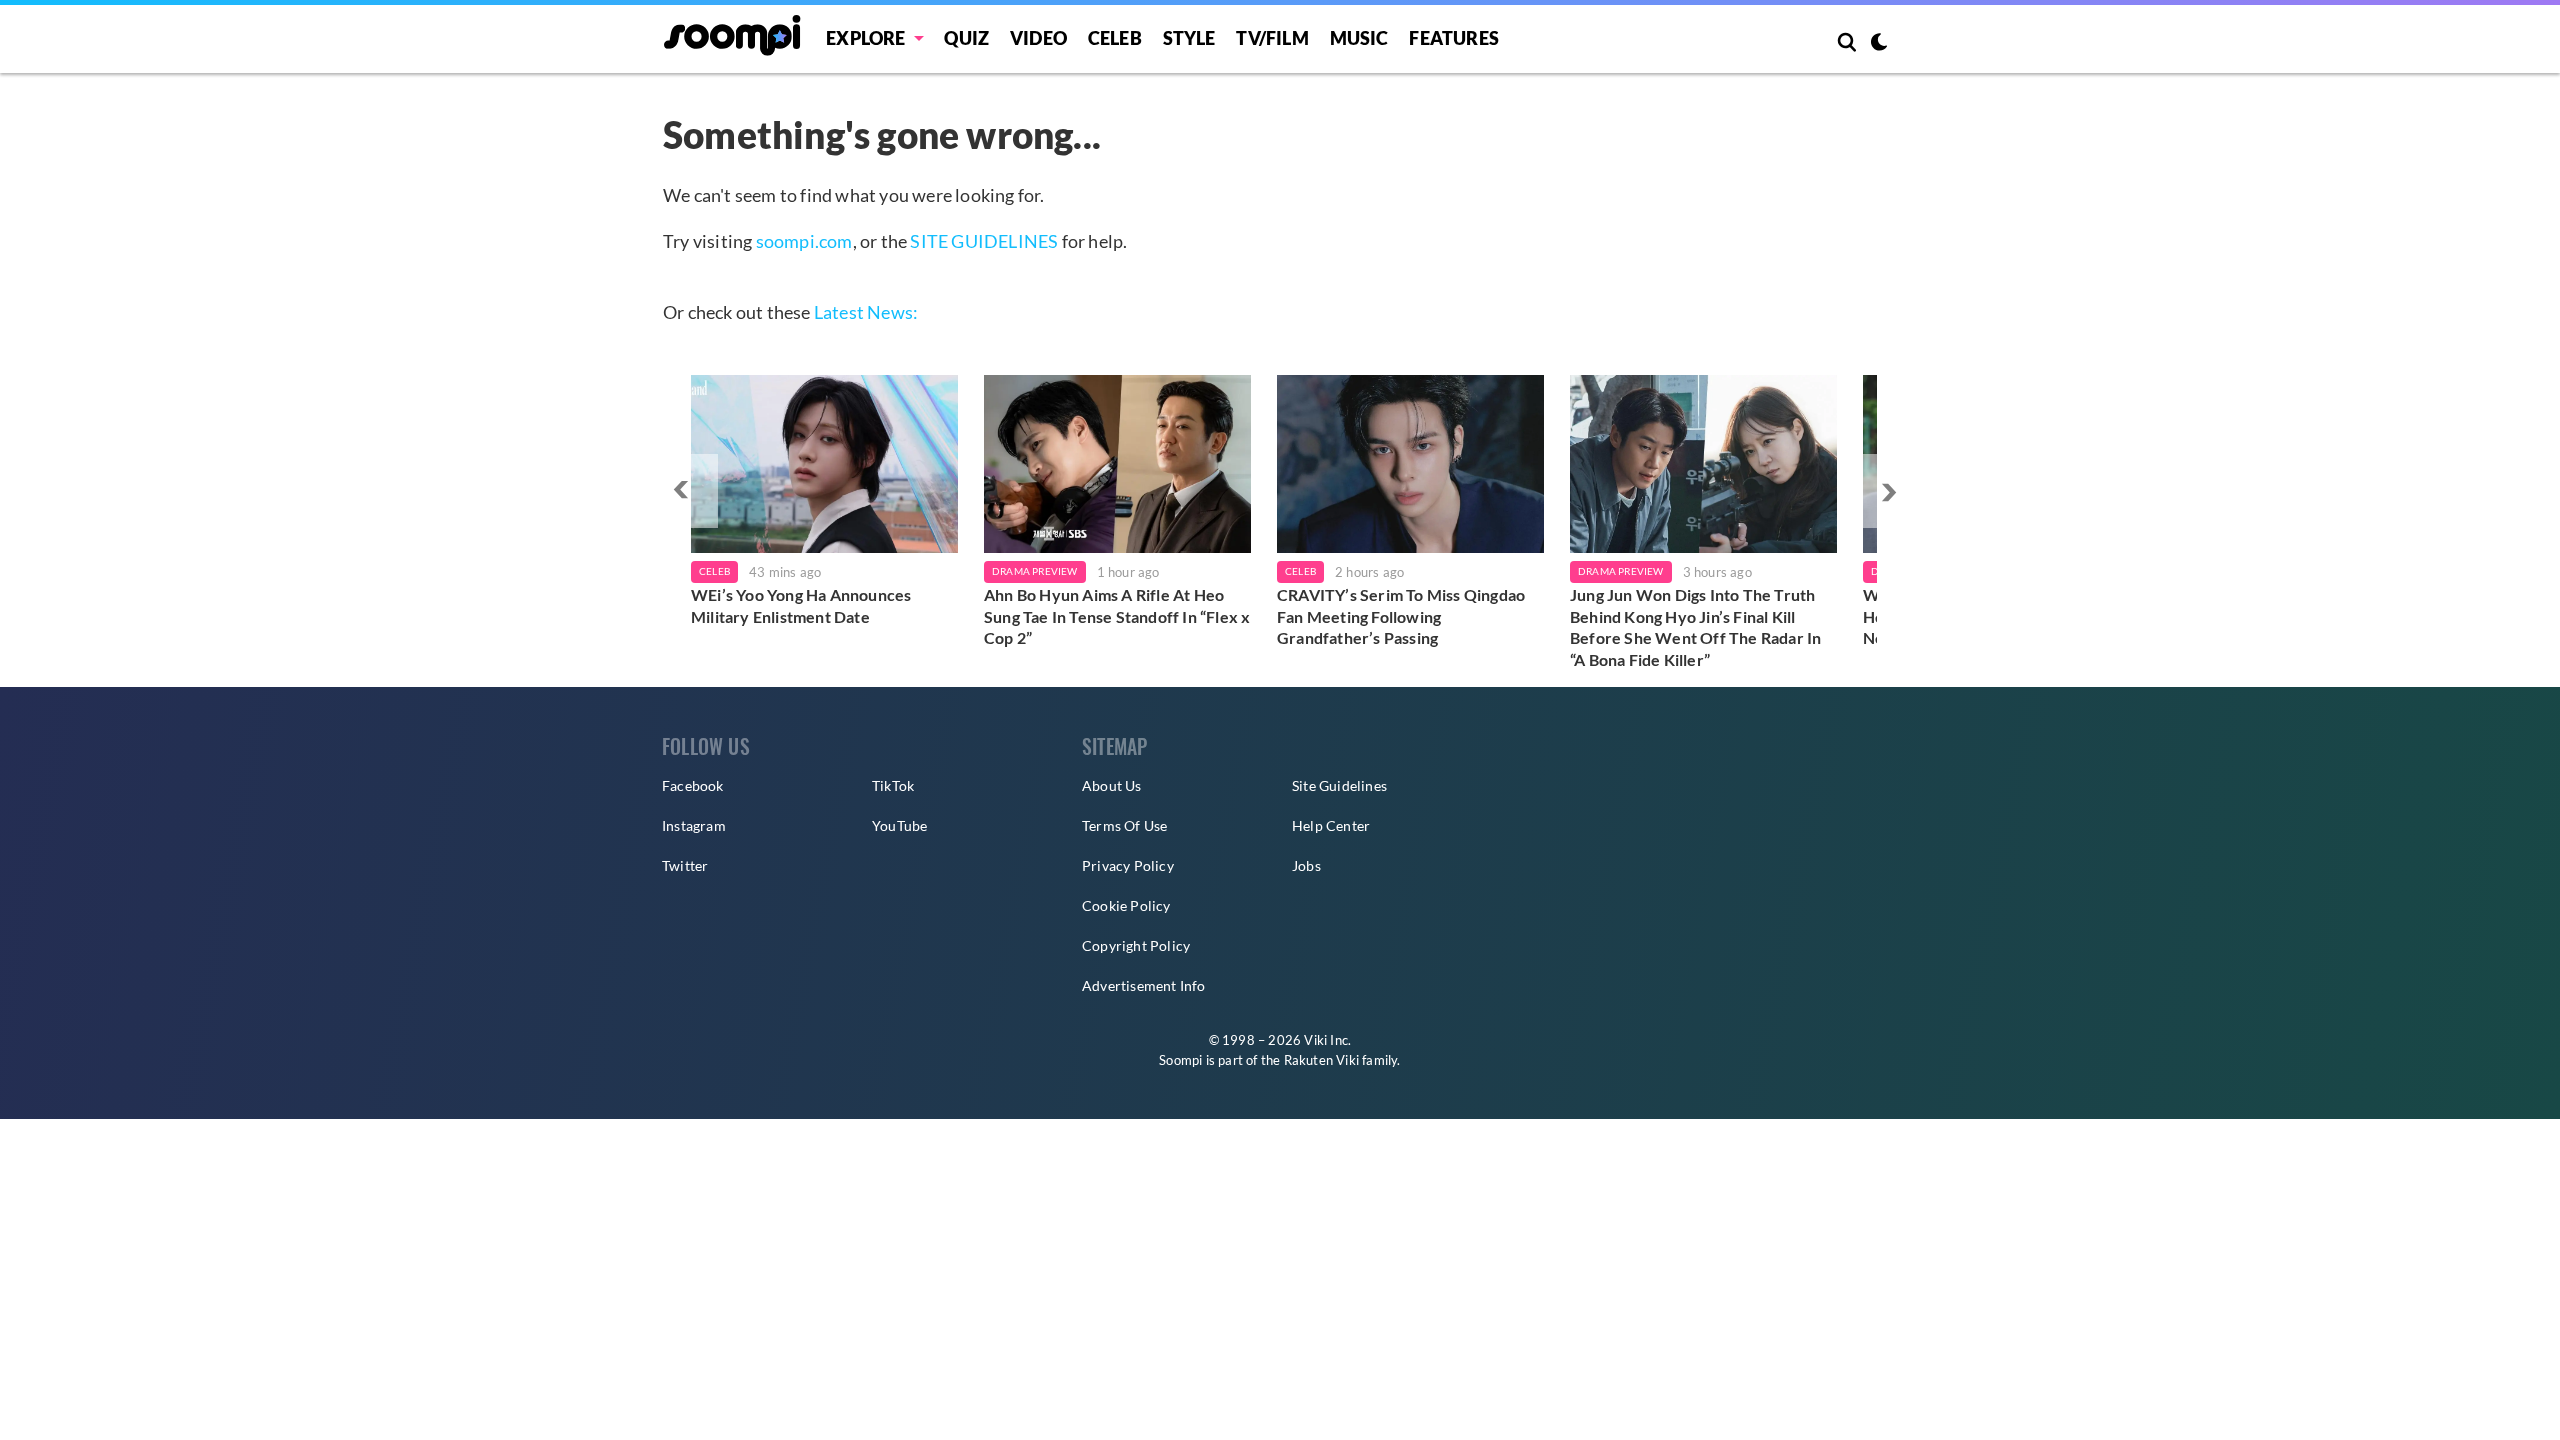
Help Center (1331, 825)
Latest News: (866, 312)
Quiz (966, 38)
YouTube (899, 825)
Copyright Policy (1136, 945)
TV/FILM (1272, 38)
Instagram (694, 825)
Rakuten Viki (1321, 1060)
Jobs (1306, 865)
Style (1189, 38)
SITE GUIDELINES (984, 241)
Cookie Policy (1126, 905)
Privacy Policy (1128, 865)
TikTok (893, 785)
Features (1454, 38)
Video (1038, 38)
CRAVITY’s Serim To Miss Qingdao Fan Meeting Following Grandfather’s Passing (1401, 616)
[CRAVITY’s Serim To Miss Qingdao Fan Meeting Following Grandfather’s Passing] (1410, 464)
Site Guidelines (1339, 785)
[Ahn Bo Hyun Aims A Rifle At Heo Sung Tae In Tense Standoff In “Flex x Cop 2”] (1117, 464)
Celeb (1115, 38)
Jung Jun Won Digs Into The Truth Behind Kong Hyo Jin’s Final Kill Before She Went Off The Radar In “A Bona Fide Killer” (1695, 627)
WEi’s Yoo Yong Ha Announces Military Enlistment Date (801, 605)
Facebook (693, 785)
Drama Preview (1035, 571)
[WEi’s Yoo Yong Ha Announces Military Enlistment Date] (824, 464)
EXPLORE (865, 38)
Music (1359, 38)
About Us (1112, 785)
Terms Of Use (1124, 825)
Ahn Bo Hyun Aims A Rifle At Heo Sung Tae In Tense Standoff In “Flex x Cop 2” (1117, 616)
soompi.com (804, 241)
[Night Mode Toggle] (1879, 44)
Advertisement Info (1144, 985)
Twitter (685, 865)
